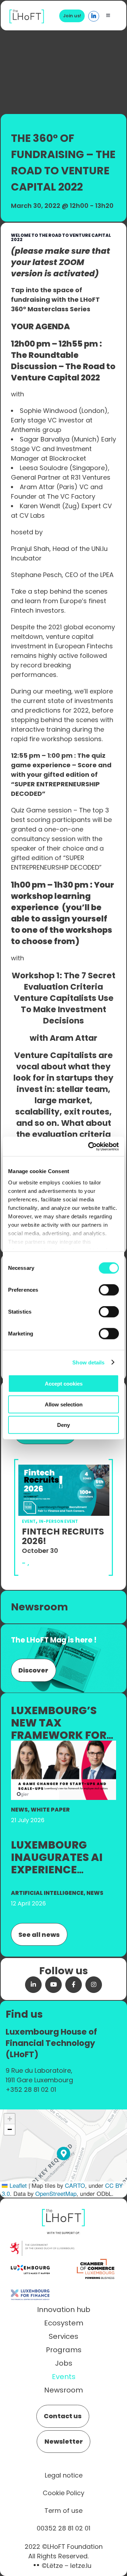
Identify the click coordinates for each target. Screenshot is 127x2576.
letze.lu (81, 2566)
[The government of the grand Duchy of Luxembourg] (42, 2244)
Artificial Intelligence (47, 1893)
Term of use (64, 2511)
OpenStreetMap (56, 2193)
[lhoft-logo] (27, 13)
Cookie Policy (64, 2493)
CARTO (75, 2185)
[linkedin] (33, 1985)
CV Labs (33, 515)
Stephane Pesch (36, 575)
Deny (64, 1425)
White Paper (50, 1810)
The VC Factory (71, 496)
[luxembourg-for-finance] (30, 2285)
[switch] (109, 1290)
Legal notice (64, 2475)
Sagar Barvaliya (46, 439)
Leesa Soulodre (44, 468)
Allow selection (64, 1404)
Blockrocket (68, 458)
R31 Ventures (91, 477)
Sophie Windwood (48, 411)
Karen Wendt (40, 506)
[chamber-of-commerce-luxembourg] (97, 2260)
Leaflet (17, 2185)
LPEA (107, 575)
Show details (88, 1362)
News (19, 1810)
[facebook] (74, 1985)
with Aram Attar (64, 1038)
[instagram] (94, 1985)
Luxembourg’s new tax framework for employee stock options (59, 1735)
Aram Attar (37, 487)
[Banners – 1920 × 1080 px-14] (64, 1744)
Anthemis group (36, 430)
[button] (64, 2154)
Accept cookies (64, 1384)
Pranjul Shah (30, 549)
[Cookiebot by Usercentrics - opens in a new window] (90, 1146)
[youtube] (53, 1985)
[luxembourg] (30, 2260)
